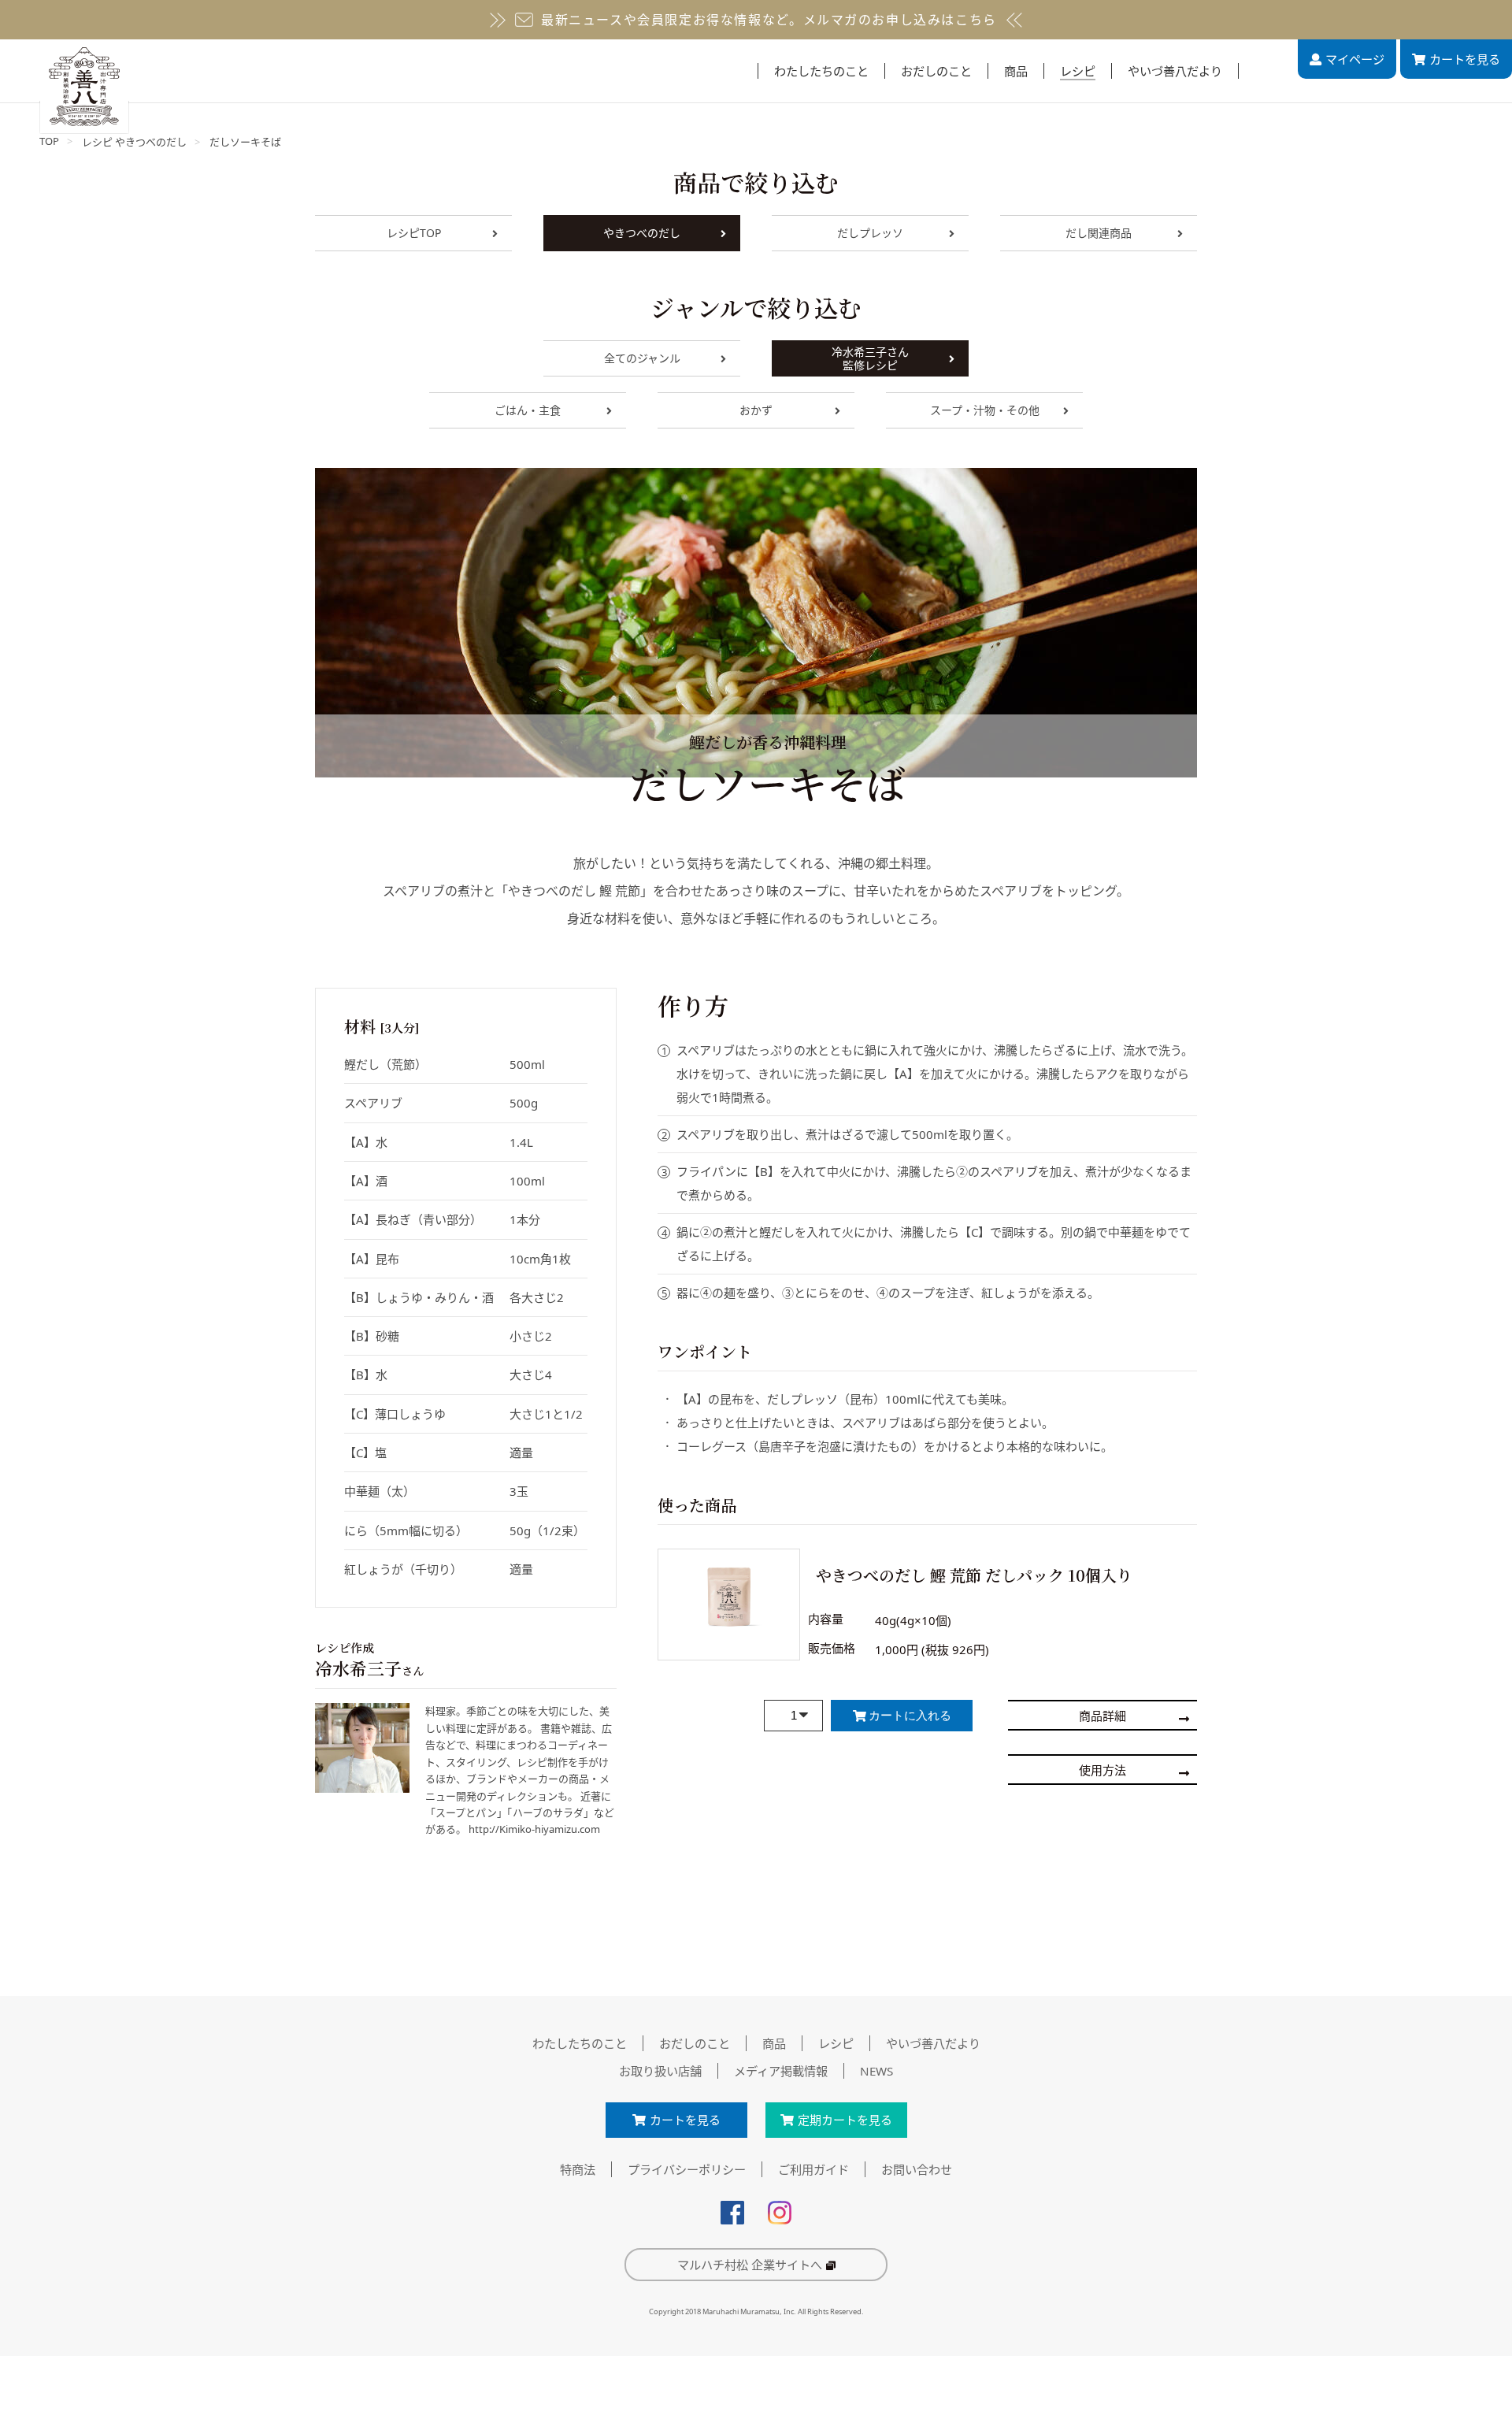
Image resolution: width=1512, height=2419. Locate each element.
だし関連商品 (1099, 233)
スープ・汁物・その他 (985, 410)
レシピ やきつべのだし (134, 142)
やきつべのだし (642, 233)
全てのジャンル (642, 358)
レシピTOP (414, 233)
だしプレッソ (870, 233)
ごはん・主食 (528, 410)
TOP (49, 141)
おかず (756, 410)
